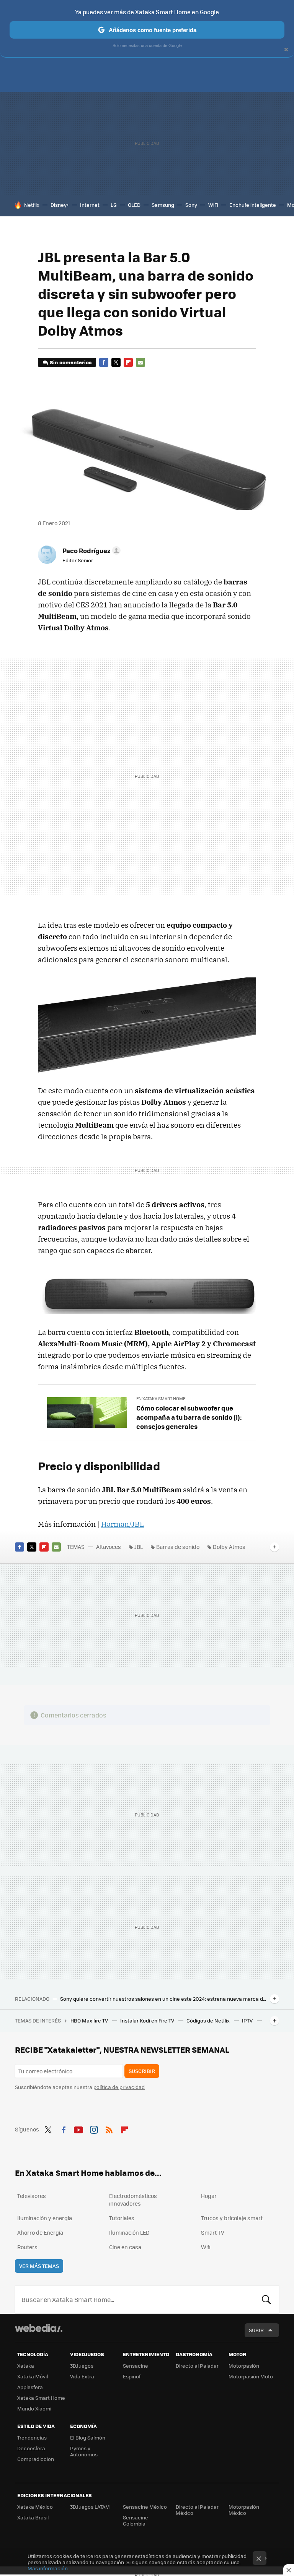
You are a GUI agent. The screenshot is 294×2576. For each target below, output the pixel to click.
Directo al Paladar (197, 2366)
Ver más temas (39, 2266)
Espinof (132, 2376)
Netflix (32, 205)
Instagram (94, 2128)
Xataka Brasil (33, 2517)
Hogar (209, 2196)
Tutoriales (122, 2218)
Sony (191, 205)
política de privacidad (119, 2087)
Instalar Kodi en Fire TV (148, 2020)
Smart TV (213, 2232)
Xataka (26, 2366)
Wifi (206, 2247)
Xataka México (35, 2507)
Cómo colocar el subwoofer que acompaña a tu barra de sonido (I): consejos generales (189, 1417)
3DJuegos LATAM (90, 2507)
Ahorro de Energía (40, 2232)
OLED (134, 205)
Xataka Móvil (33, 2376)
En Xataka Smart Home (161, 1398)
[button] (90, 550)
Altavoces (109, 1547)
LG (114, 205)
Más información (48, 2568)
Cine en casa (125, 2247)
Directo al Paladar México (197, 2510)
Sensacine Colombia (136, 2520)
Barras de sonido (178, 1547)
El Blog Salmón (88, 2437)
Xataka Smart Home (41, 2398)
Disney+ (60, 205)
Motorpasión (244, 2366)
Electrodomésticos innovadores (133, 2199)
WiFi (213, 205)
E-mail (140, 362)
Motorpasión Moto (251, 2376)
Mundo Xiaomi (34, 2408)
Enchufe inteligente (253, 205)
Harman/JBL (122, 1524)
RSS (109, 2128)
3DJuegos (82, 2366)
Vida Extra (82, 2376)
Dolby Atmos (229, 1547)
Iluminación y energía (45, 2218)
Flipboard (128, 362)
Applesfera (30, 2387)
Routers (27, 2247)
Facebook (104, 362)
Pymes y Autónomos (84, 2451)
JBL (139, 1547)
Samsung (163, 205)
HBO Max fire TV (90, 2020)
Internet (90, 205)
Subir (256, 2330)
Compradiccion (36, 2459)
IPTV (248, 2020)
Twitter (116, 362)
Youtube (78, 2128)
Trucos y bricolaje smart (232, 2218)
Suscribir (142, 2071)
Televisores (32, 2196)
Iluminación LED (129, 2232)
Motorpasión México (244, 2510)
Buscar (266, 2299)
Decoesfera (31, 2448)
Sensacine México (145, 2507)
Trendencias (32, 2437)
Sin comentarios (71, 362)
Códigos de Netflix (209, 2020)
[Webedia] (39, 2328)
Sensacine (136, 2366)
